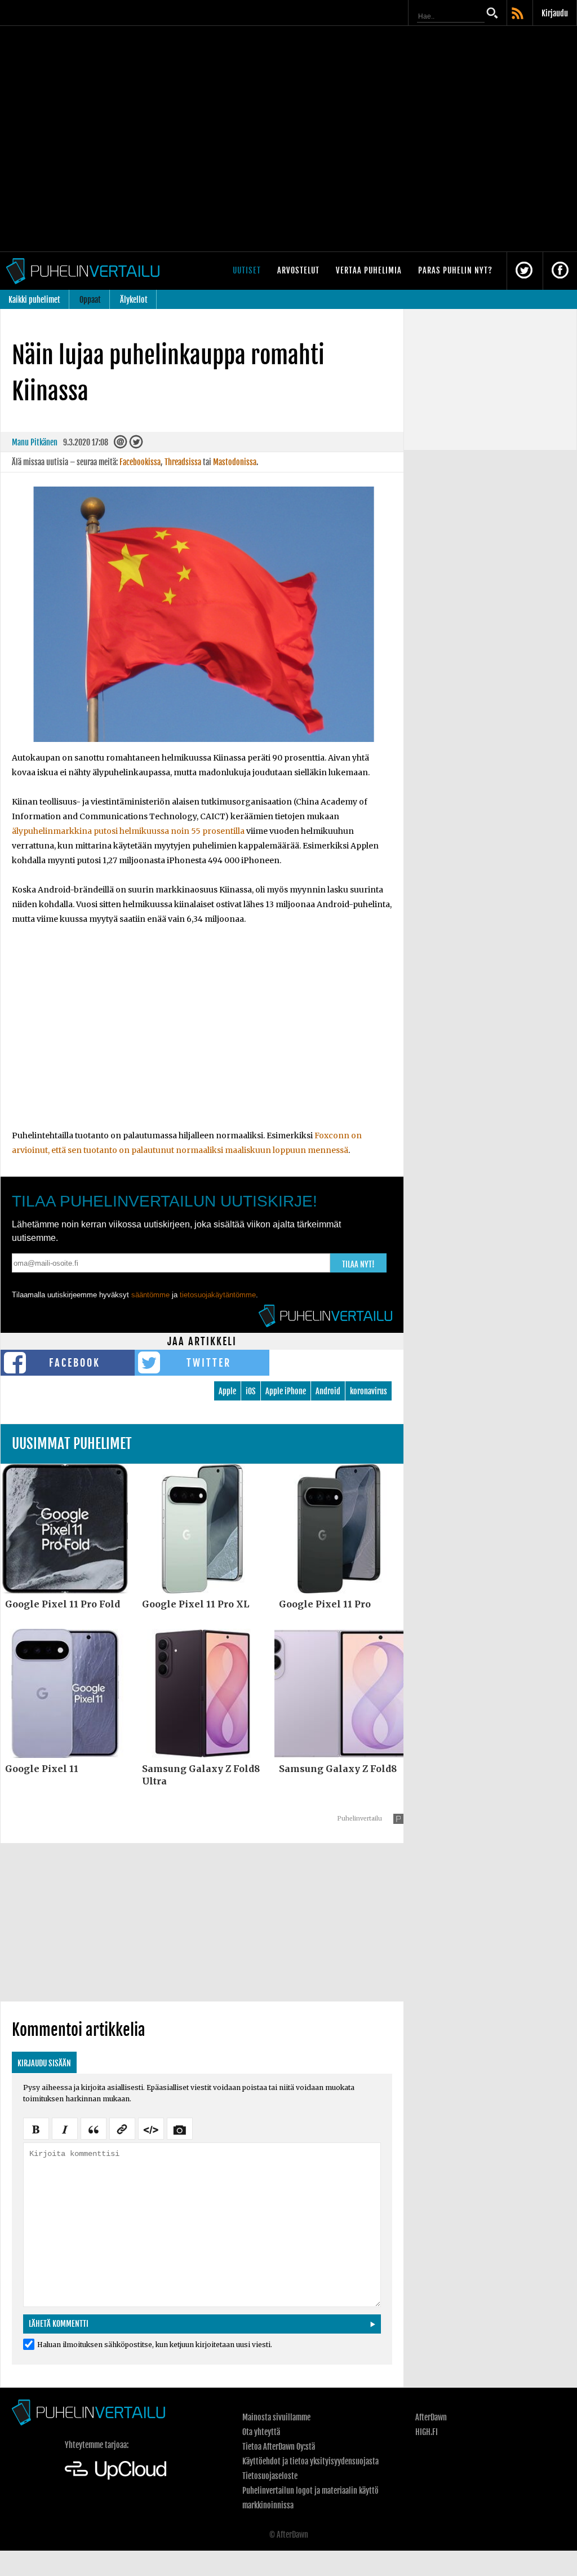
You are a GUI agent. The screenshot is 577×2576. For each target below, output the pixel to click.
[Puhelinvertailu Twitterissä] (524, 271)
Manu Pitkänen (35, 442)
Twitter (209, 1363)
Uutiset (247, 270)
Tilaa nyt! (358, 1264)
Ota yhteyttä (261, 2432)
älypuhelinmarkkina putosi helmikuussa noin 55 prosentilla (128, 831)
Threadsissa (183, 462)
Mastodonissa (235, 462)
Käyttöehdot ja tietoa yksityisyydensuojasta (310, 2461)
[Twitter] (136, 445)
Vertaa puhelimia (369, 270)
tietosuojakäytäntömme (218, 1295)
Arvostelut (298, 270)
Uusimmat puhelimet (72, 1444)
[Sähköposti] (121, 445)
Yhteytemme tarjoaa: (97, 2445)
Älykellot (134, 300)
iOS (251, 1391)
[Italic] (65, 2128)
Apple (227, 1391)
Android (328, 1391)
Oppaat (90, 300)
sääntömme (150, 1295)
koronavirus (369, 1391)
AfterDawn (431, 2417)
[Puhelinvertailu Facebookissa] (560, 271)
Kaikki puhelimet (34, 300)
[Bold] (36, 2128)
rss (518, 14)
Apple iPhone (286, 1391)
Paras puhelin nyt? (455, 270)
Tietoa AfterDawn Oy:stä (279, 2447)
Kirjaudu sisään (44, 2063)
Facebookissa (140, 462)
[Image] (180, 2128)
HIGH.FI (427, 2432)
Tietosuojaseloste (270, 2476)
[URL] (122, 2128)
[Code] (151, 2128)
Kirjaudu (555, 13)
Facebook (75, 1363)
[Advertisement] (202, 1035)
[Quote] (94, 2128)
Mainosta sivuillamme (276, 2417)
